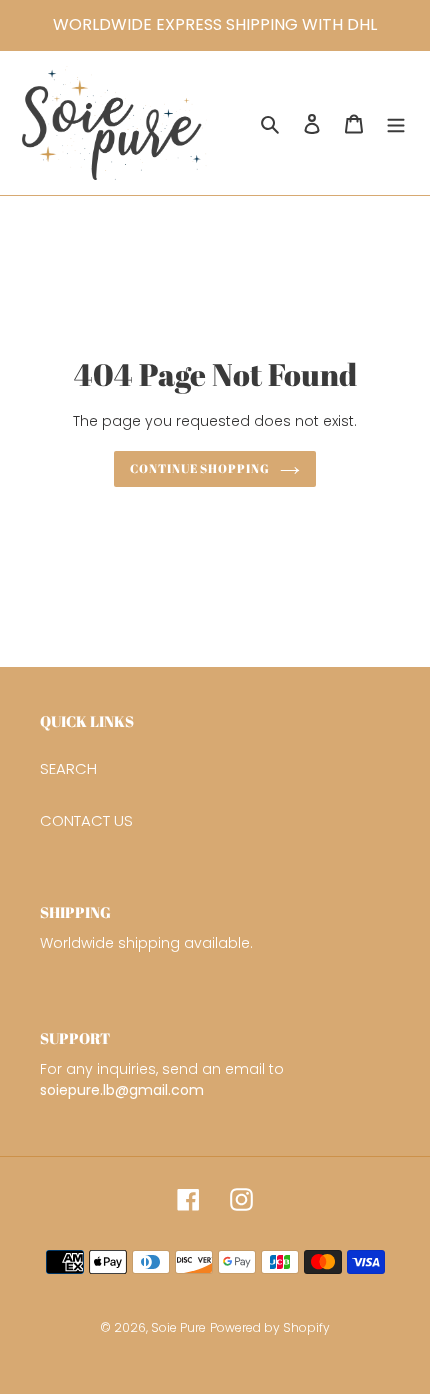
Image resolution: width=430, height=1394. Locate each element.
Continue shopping (200, 468)
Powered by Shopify (270, 1327)
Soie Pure (178, 1327)
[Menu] (396, 123)
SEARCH (68, 768)
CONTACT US (86, 820)
